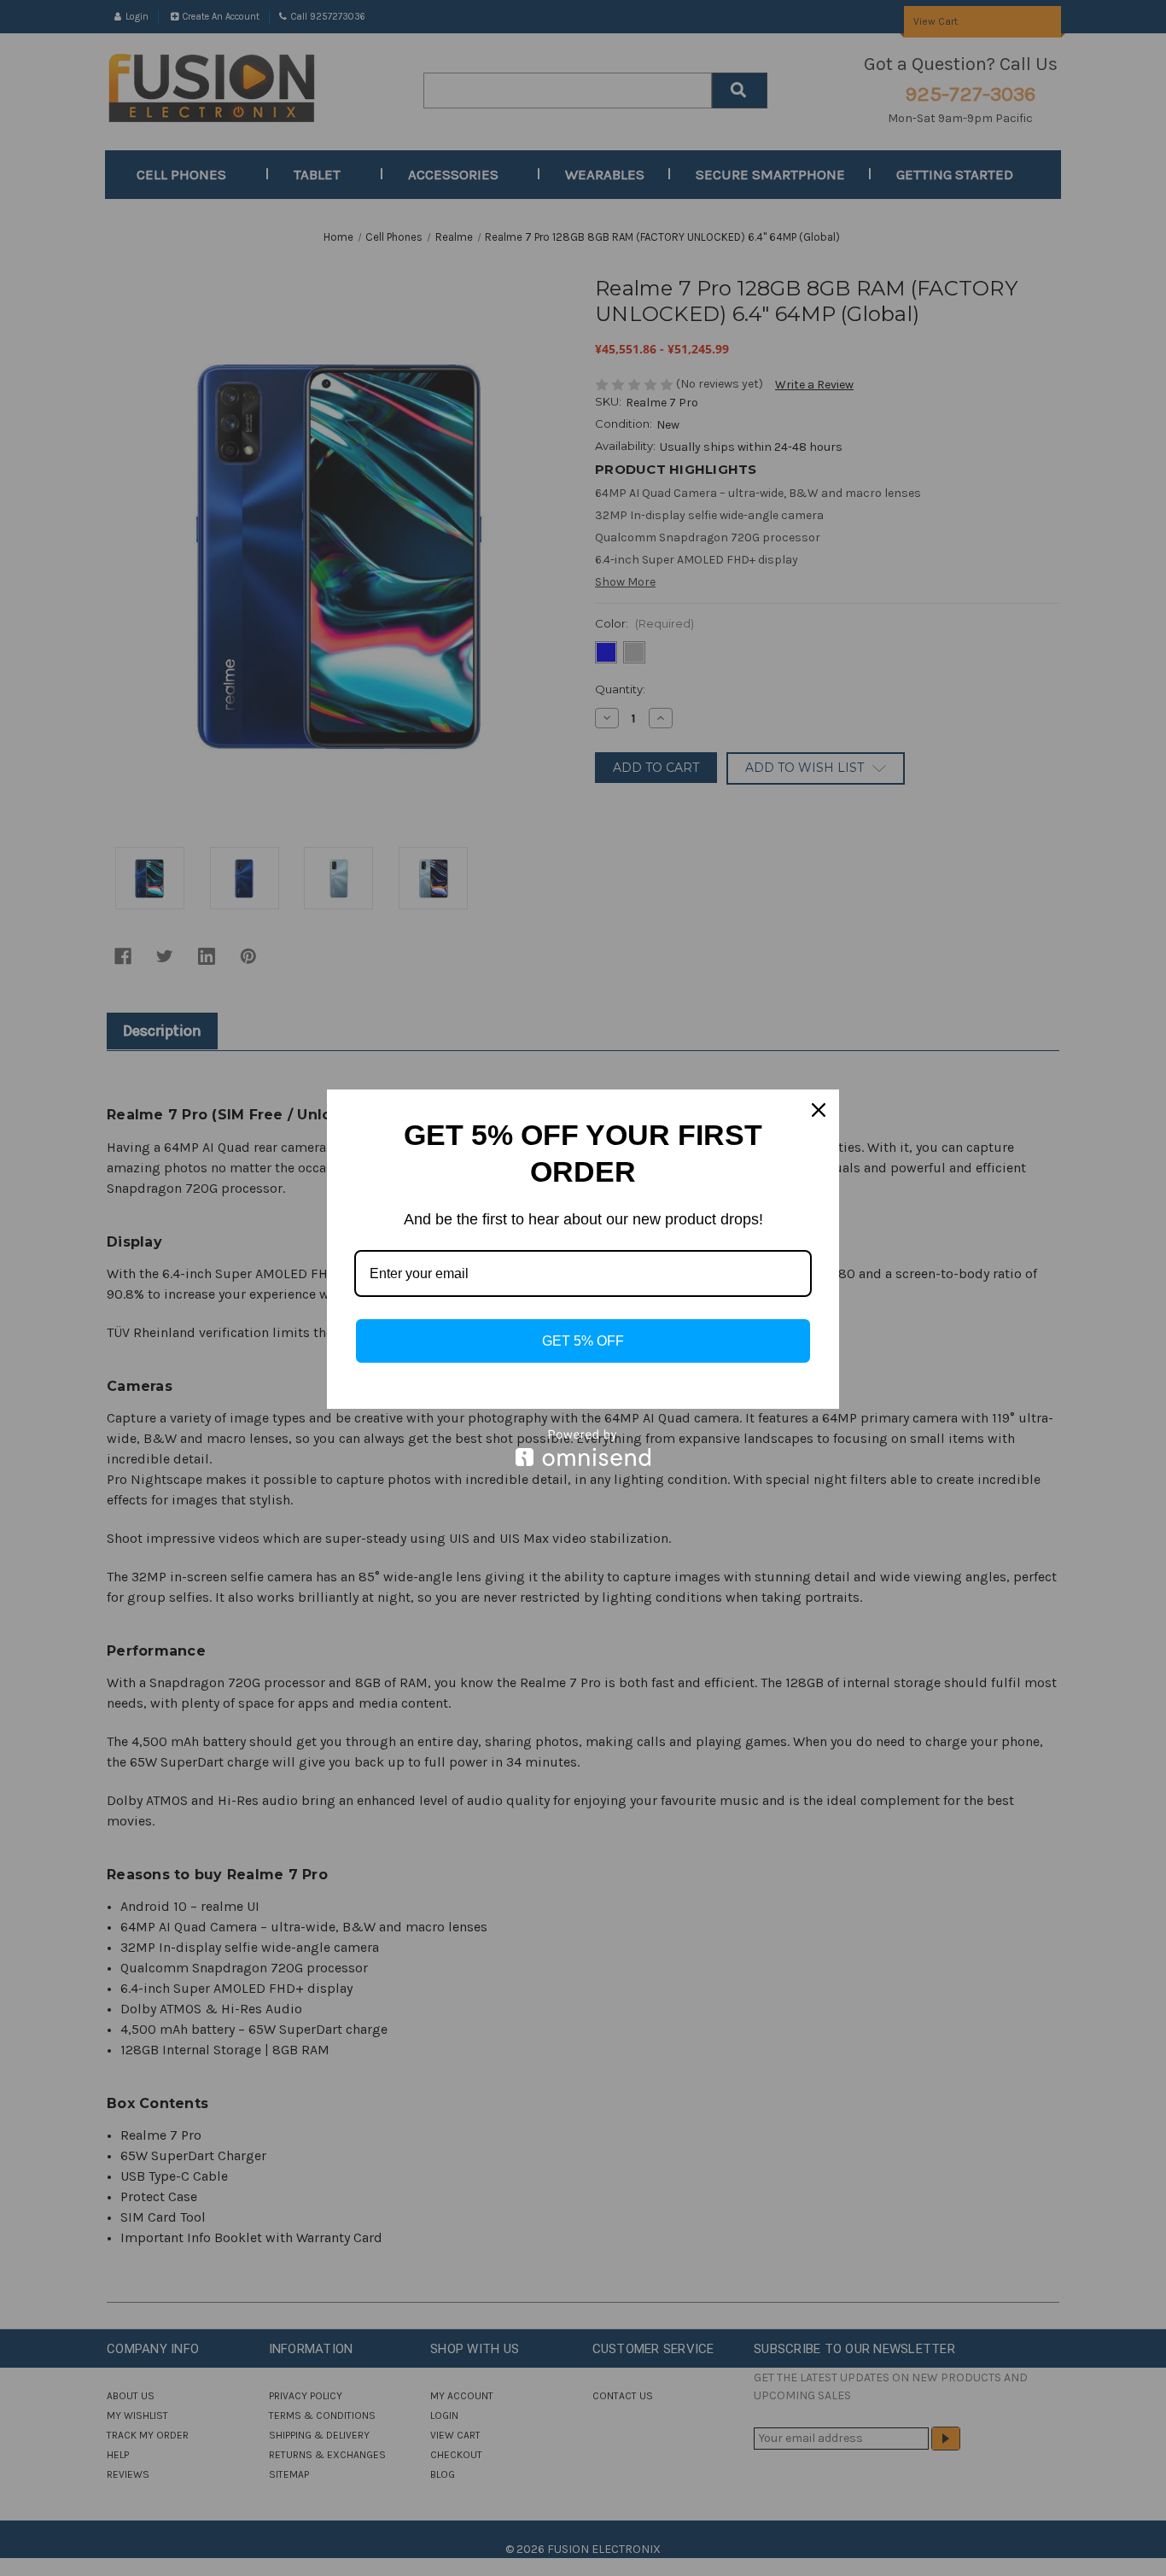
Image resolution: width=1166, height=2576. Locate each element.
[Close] (819, 1110)
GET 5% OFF (583, 1341)
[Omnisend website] (583, 1448)
